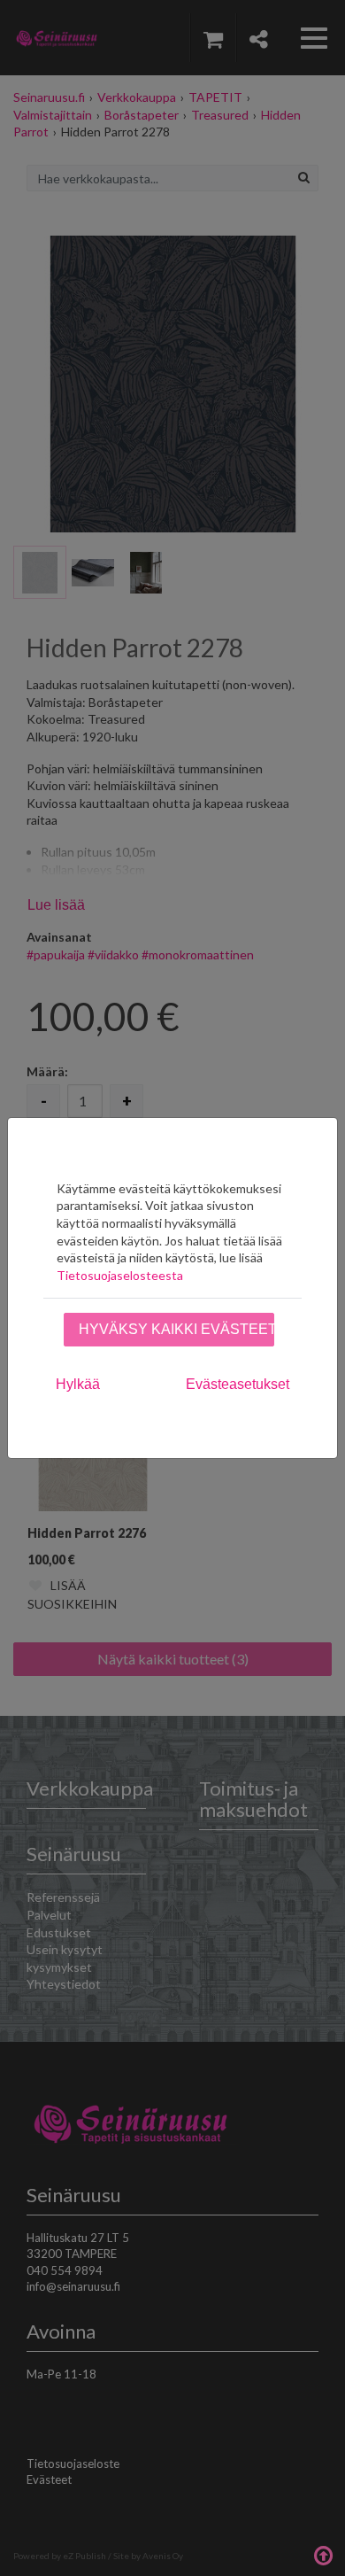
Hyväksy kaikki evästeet (176, 1329)
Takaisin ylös (323, 2554)
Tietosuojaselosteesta (120, 1275)
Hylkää (78, 1384)
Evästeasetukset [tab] (238, 1384)
